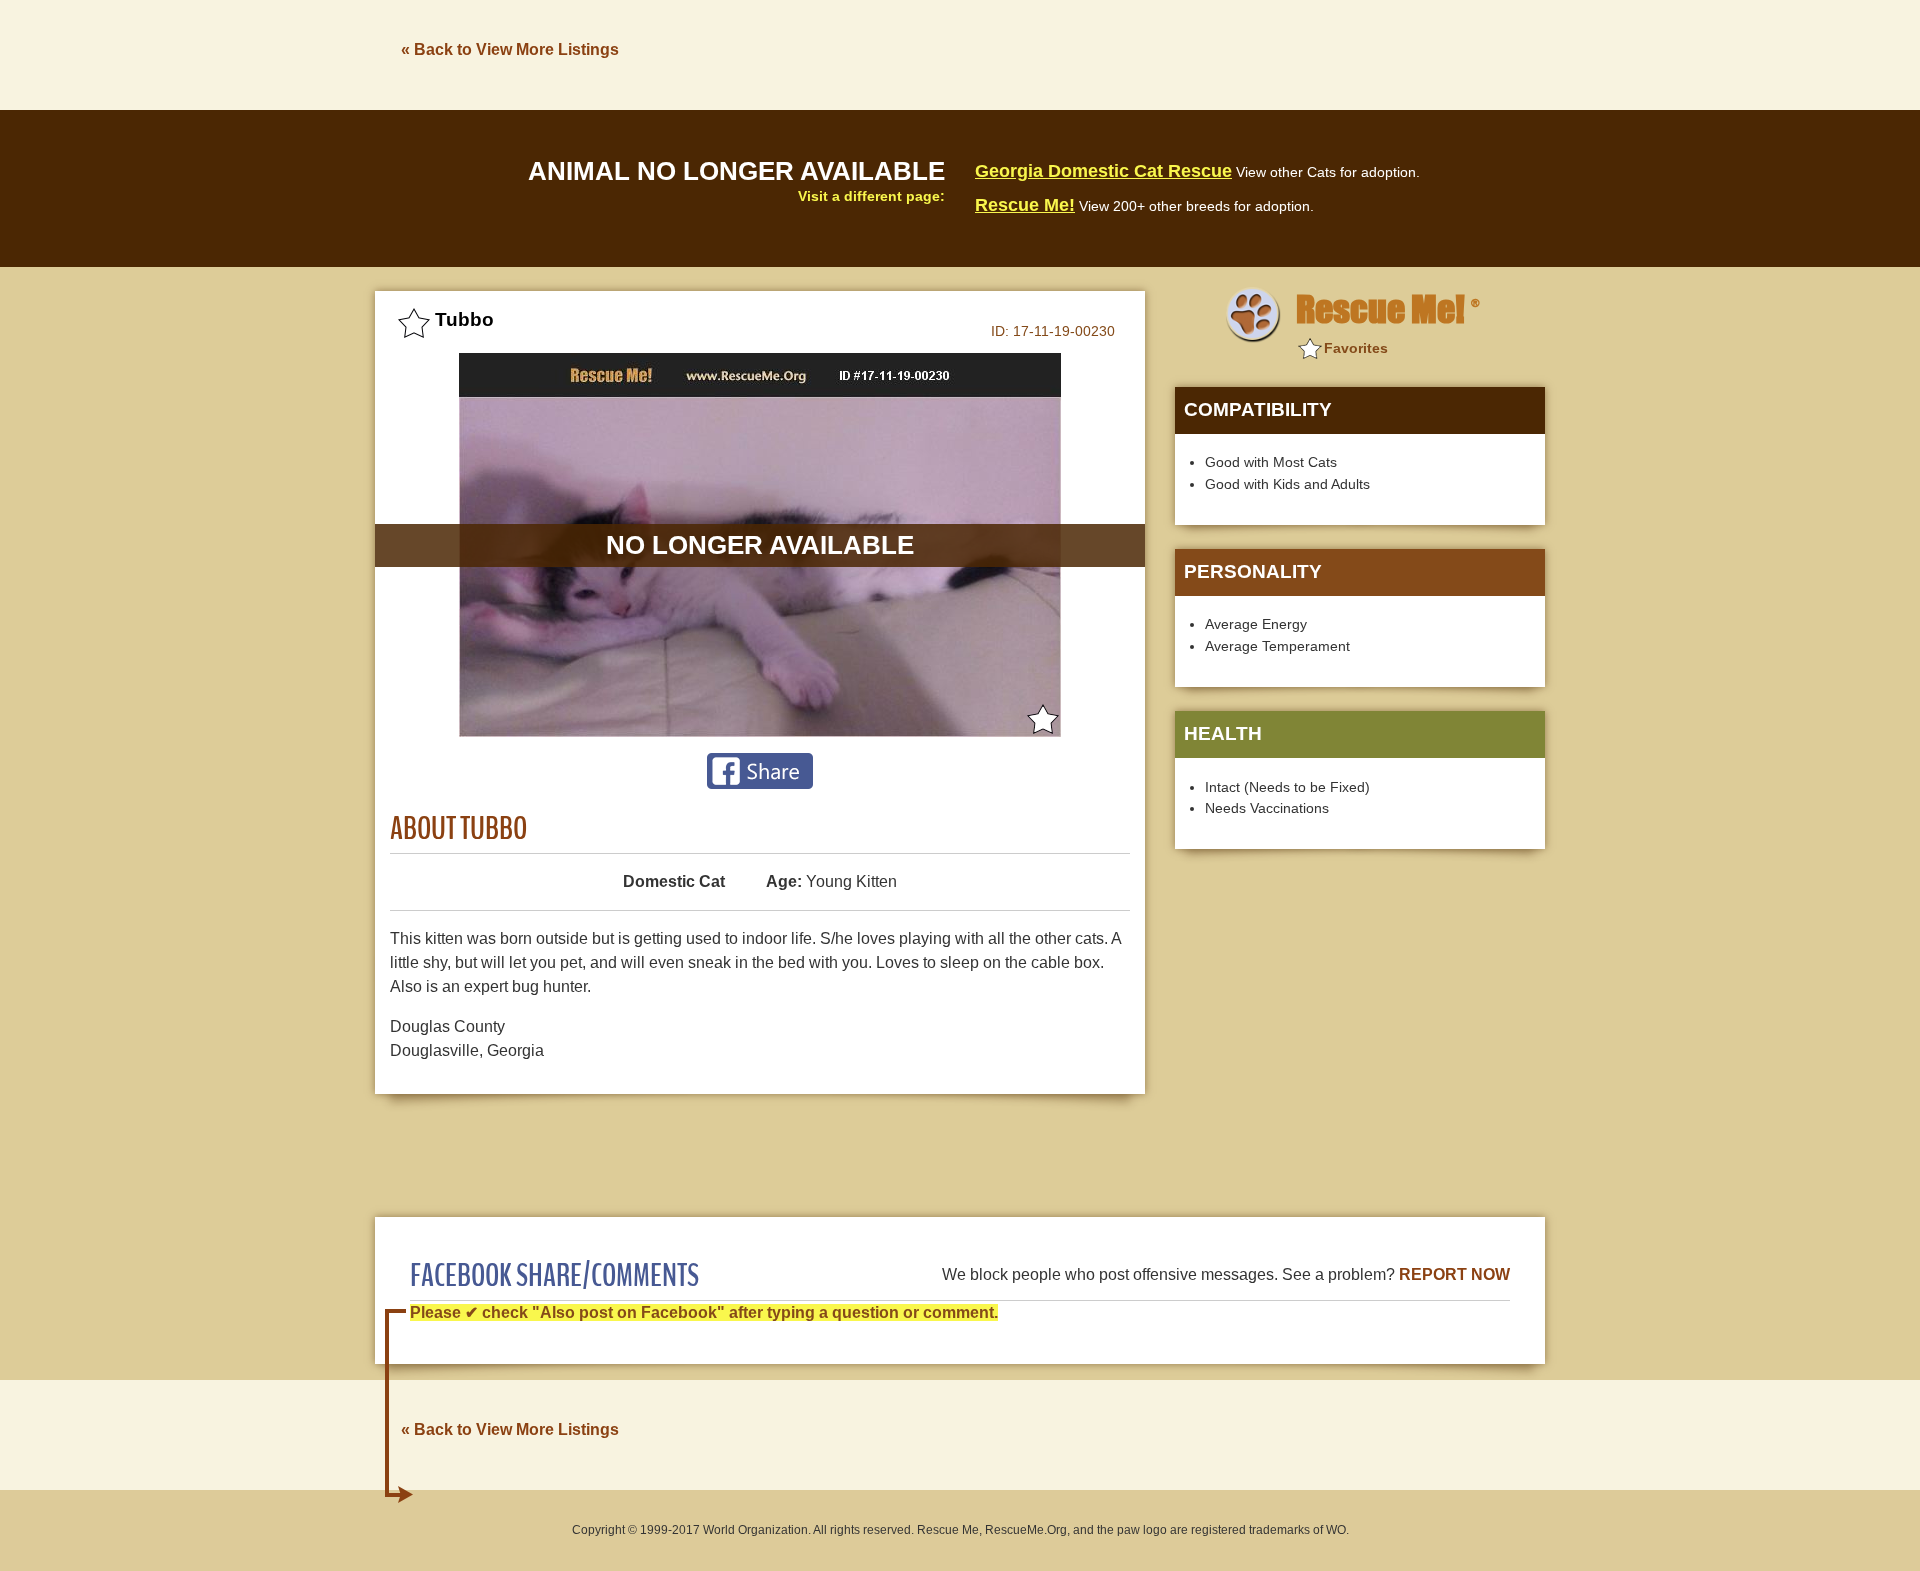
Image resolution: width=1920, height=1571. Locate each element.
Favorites (1356, 348)
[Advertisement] (1181, 53)
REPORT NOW (1454, 1274)
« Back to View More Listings (510, 49)
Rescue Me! (1025, 205)
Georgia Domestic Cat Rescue (1103, 171)
